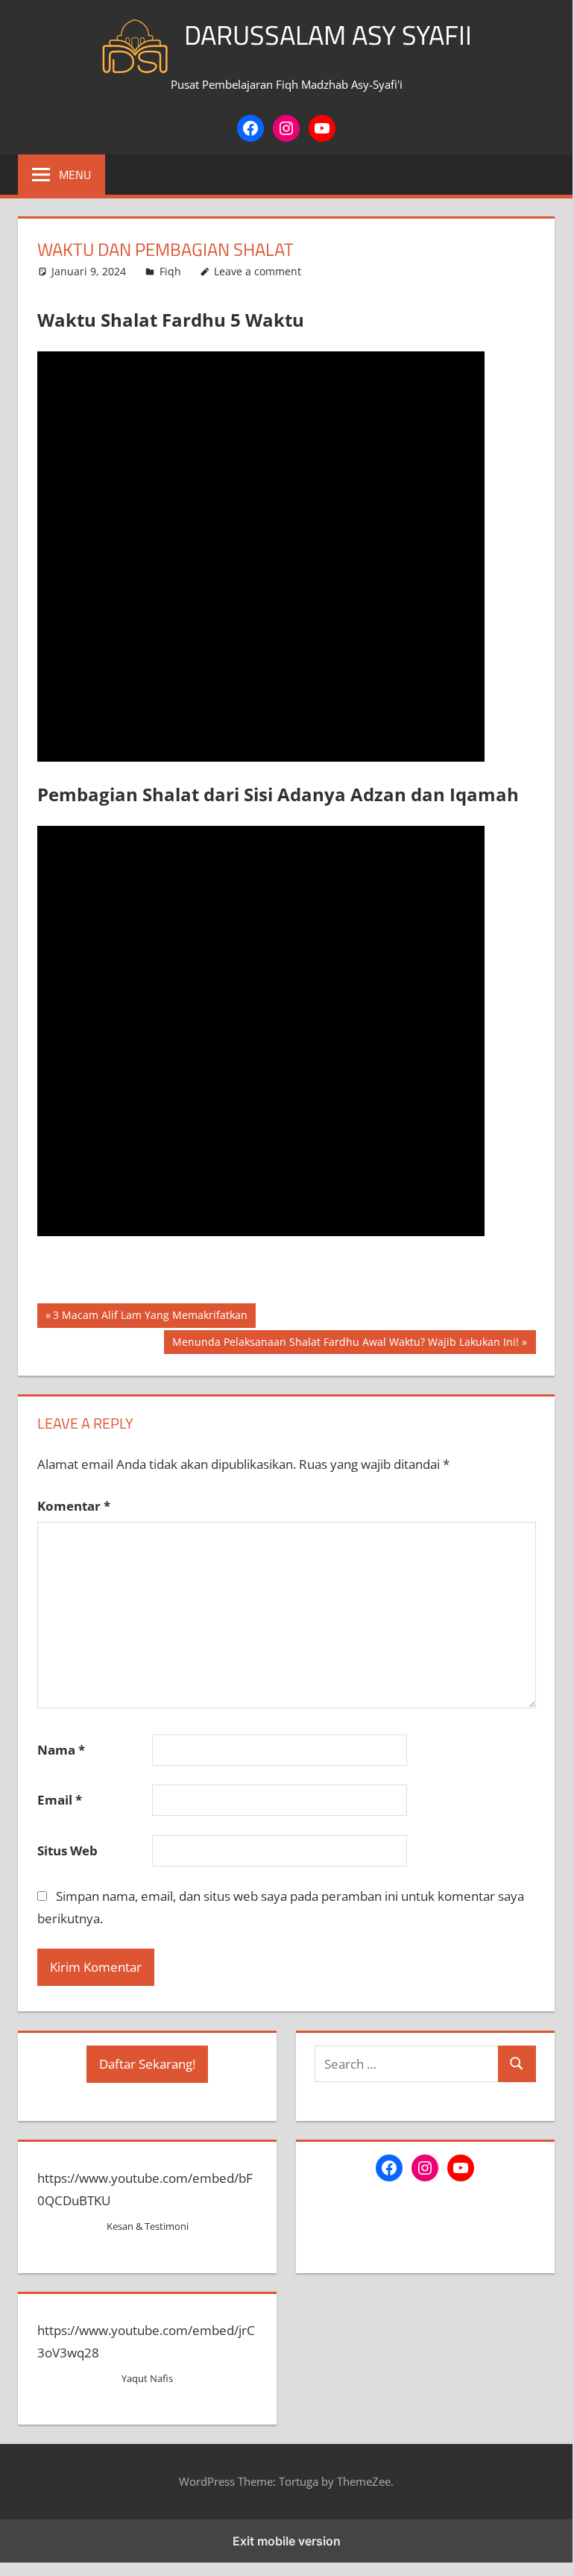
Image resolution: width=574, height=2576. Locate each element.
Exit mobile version (287, 2541)
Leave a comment (258, 271)
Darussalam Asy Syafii (328, 35)
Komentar (74, 1506)
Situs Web (67, 1850)
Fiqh (170, 271)
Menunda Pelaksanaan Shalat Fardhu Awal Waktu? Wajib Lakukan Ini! (345, 1344)
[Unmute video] (261, 557)
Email (60, 1800)
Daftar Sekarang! (147, 2064)
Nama (61, 1750)
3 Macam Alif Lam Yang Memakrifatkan (150, 1317)
